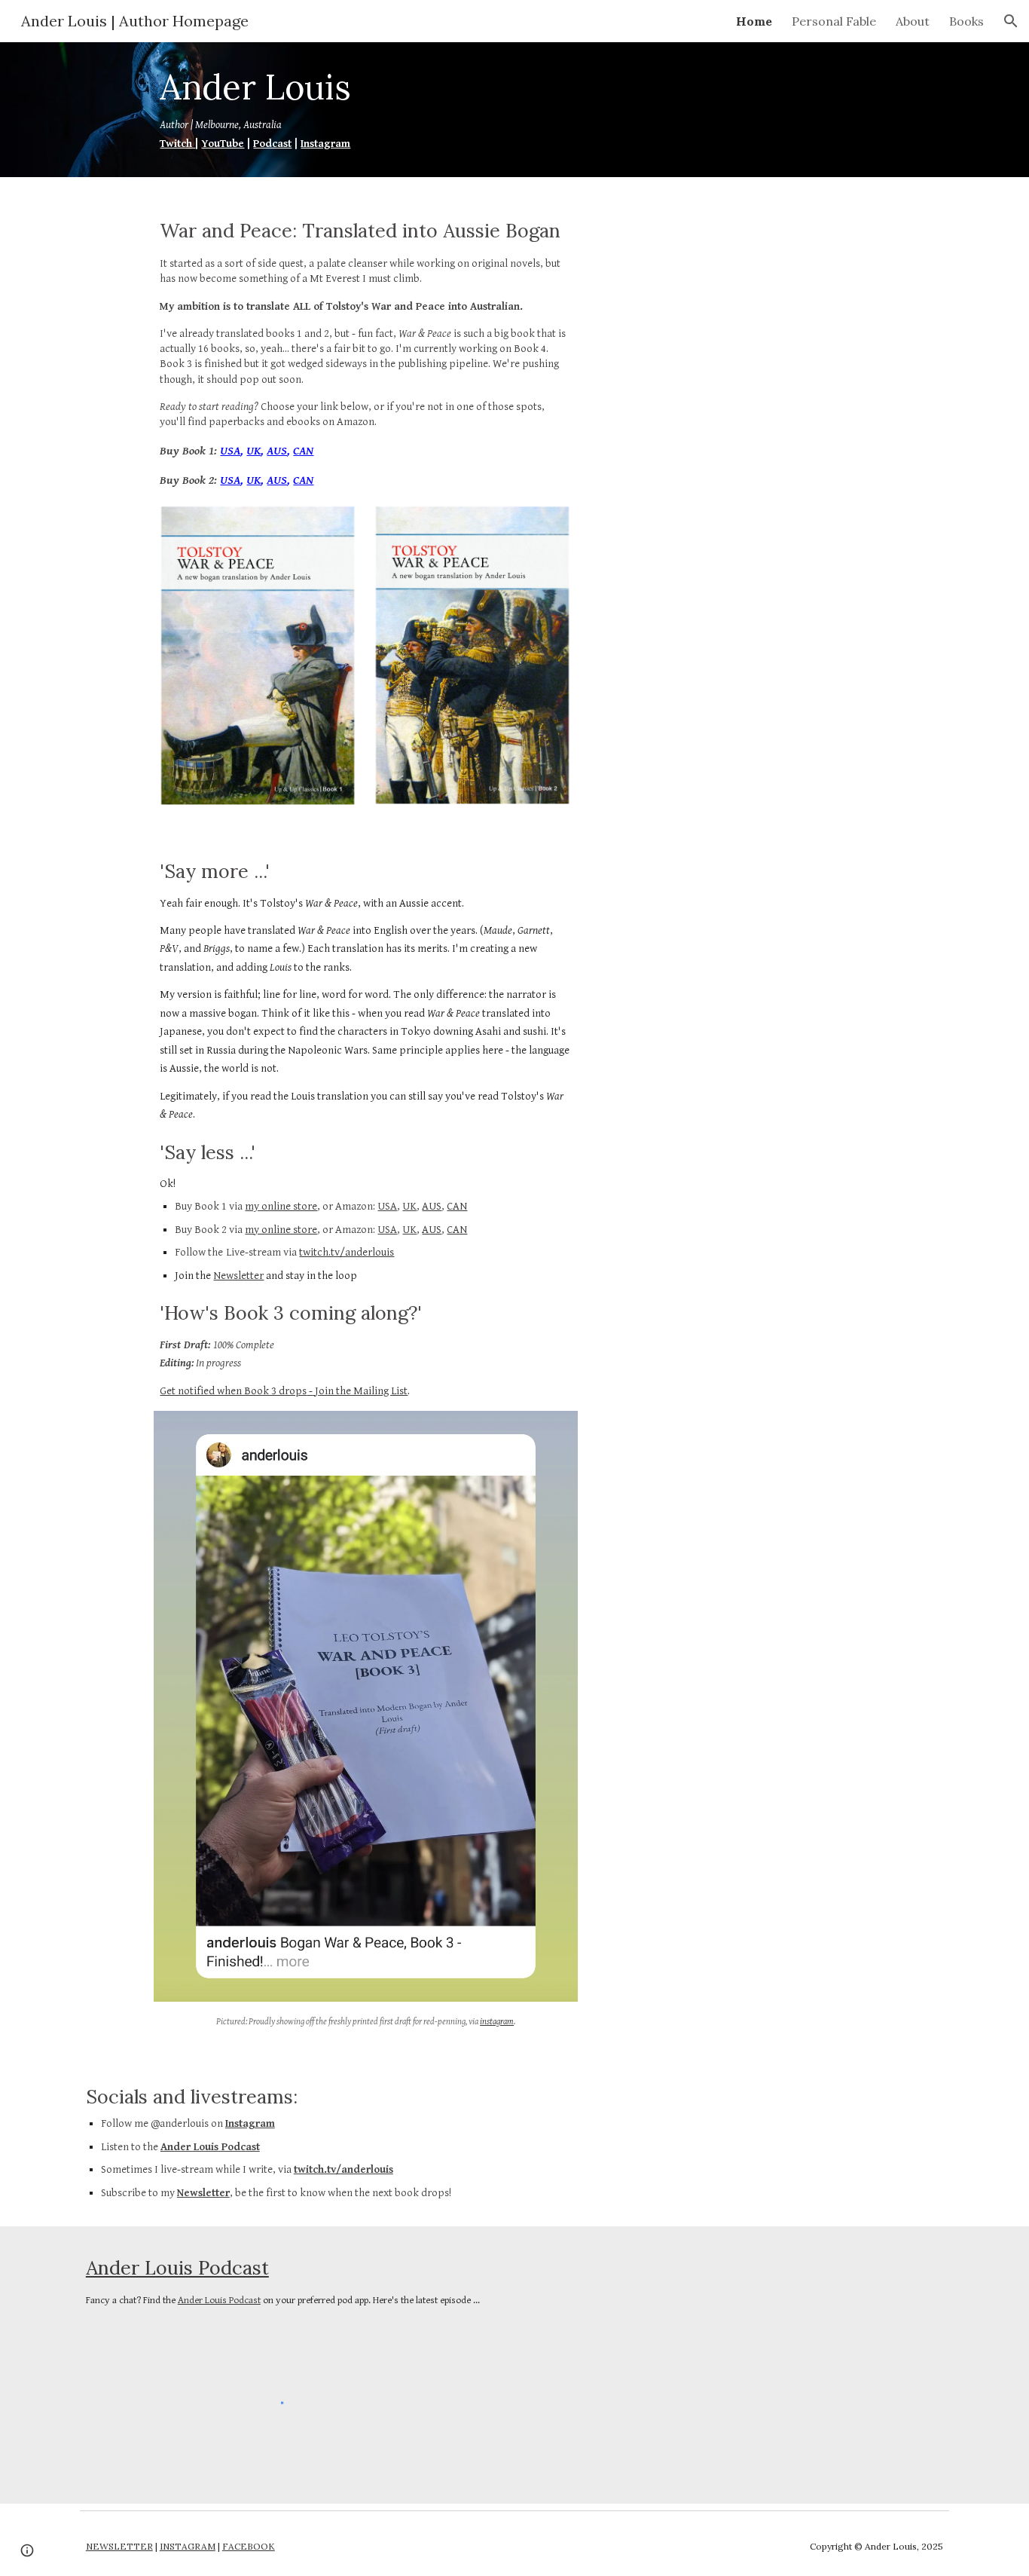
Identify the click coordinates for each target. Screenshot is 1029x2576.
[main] (328, 110)
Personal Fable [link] (834, 21)
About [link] (913, 21)
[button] (1011, 21)
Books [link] (966, 21)
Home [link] (754, 21)
